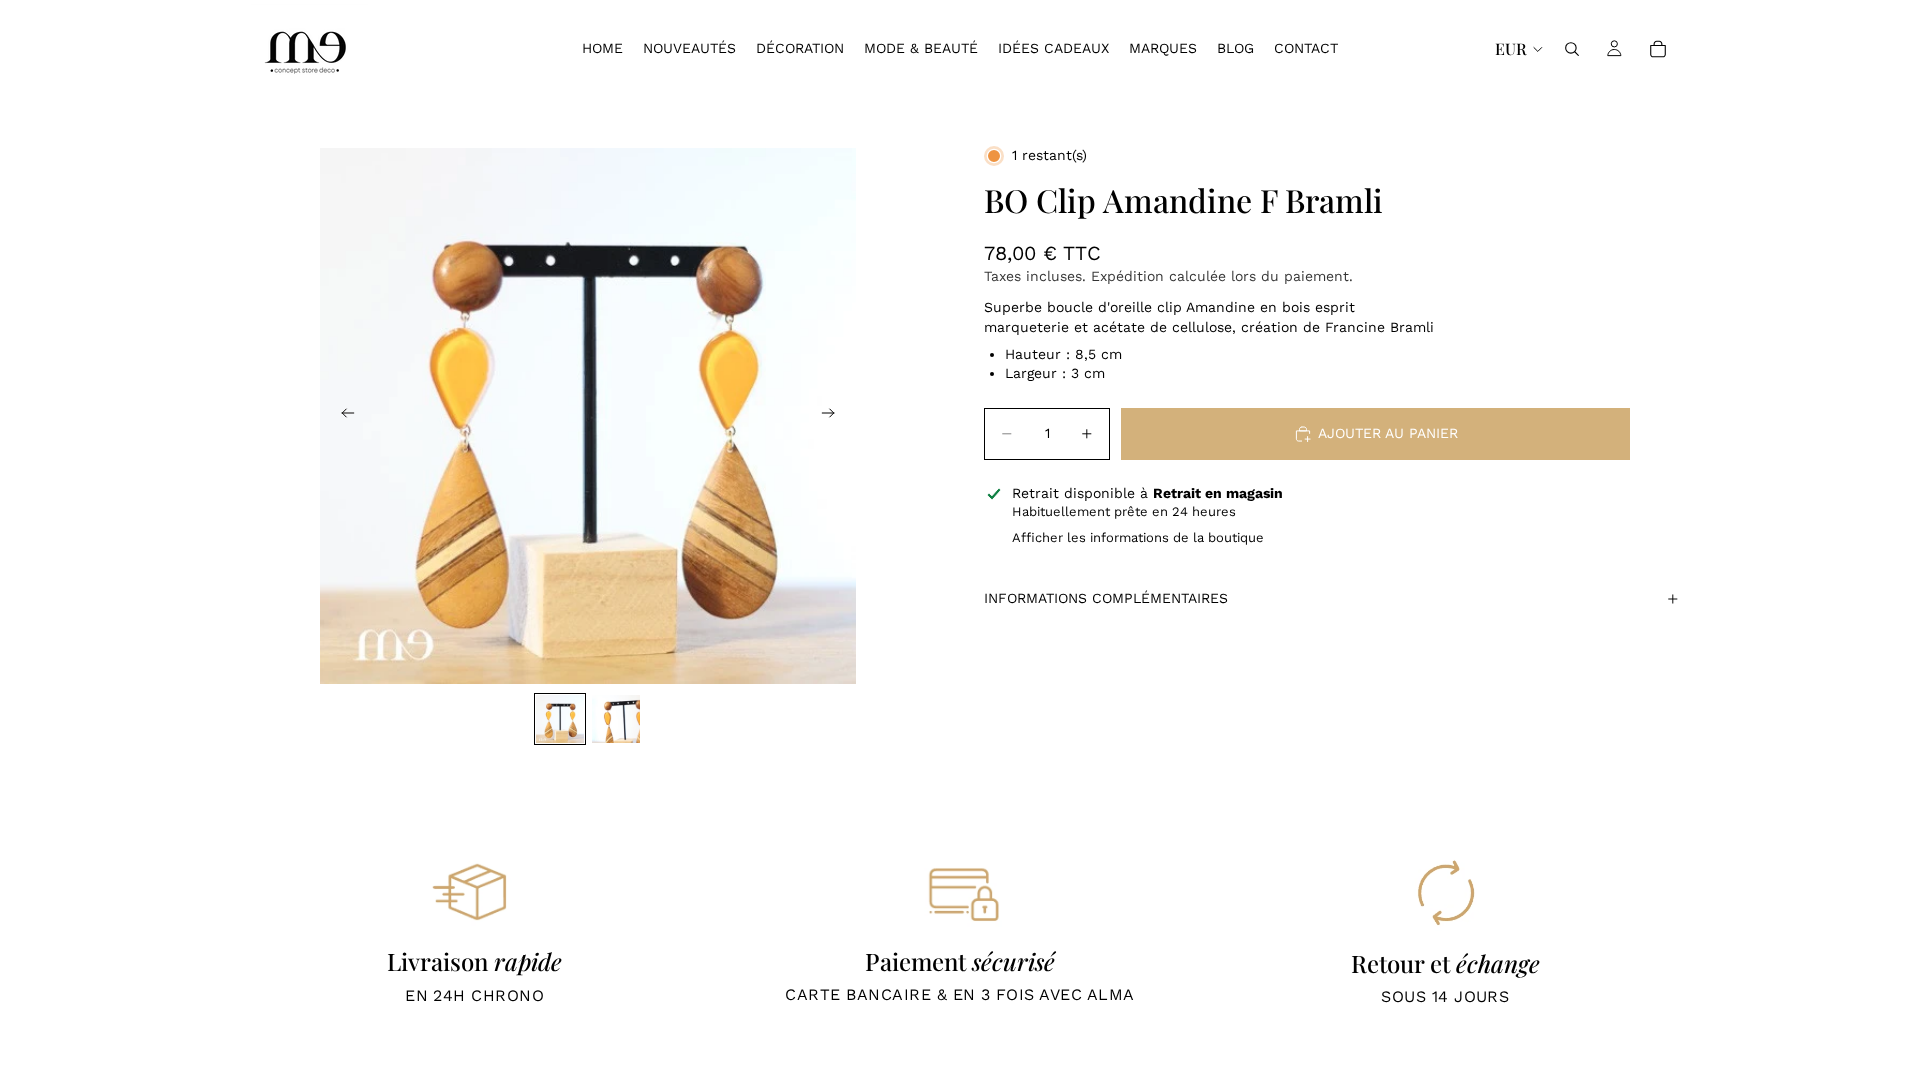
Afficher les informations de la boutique (1138, 537)
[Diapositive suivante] (834, 416)
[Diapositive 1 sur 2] (560, 719)
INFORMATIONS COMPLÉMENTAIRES (1106, 598)
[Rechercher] (1572, 49)
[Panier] (1658, 49)
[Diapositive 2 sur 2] (616, 719)
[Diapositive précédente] (342, 416)
